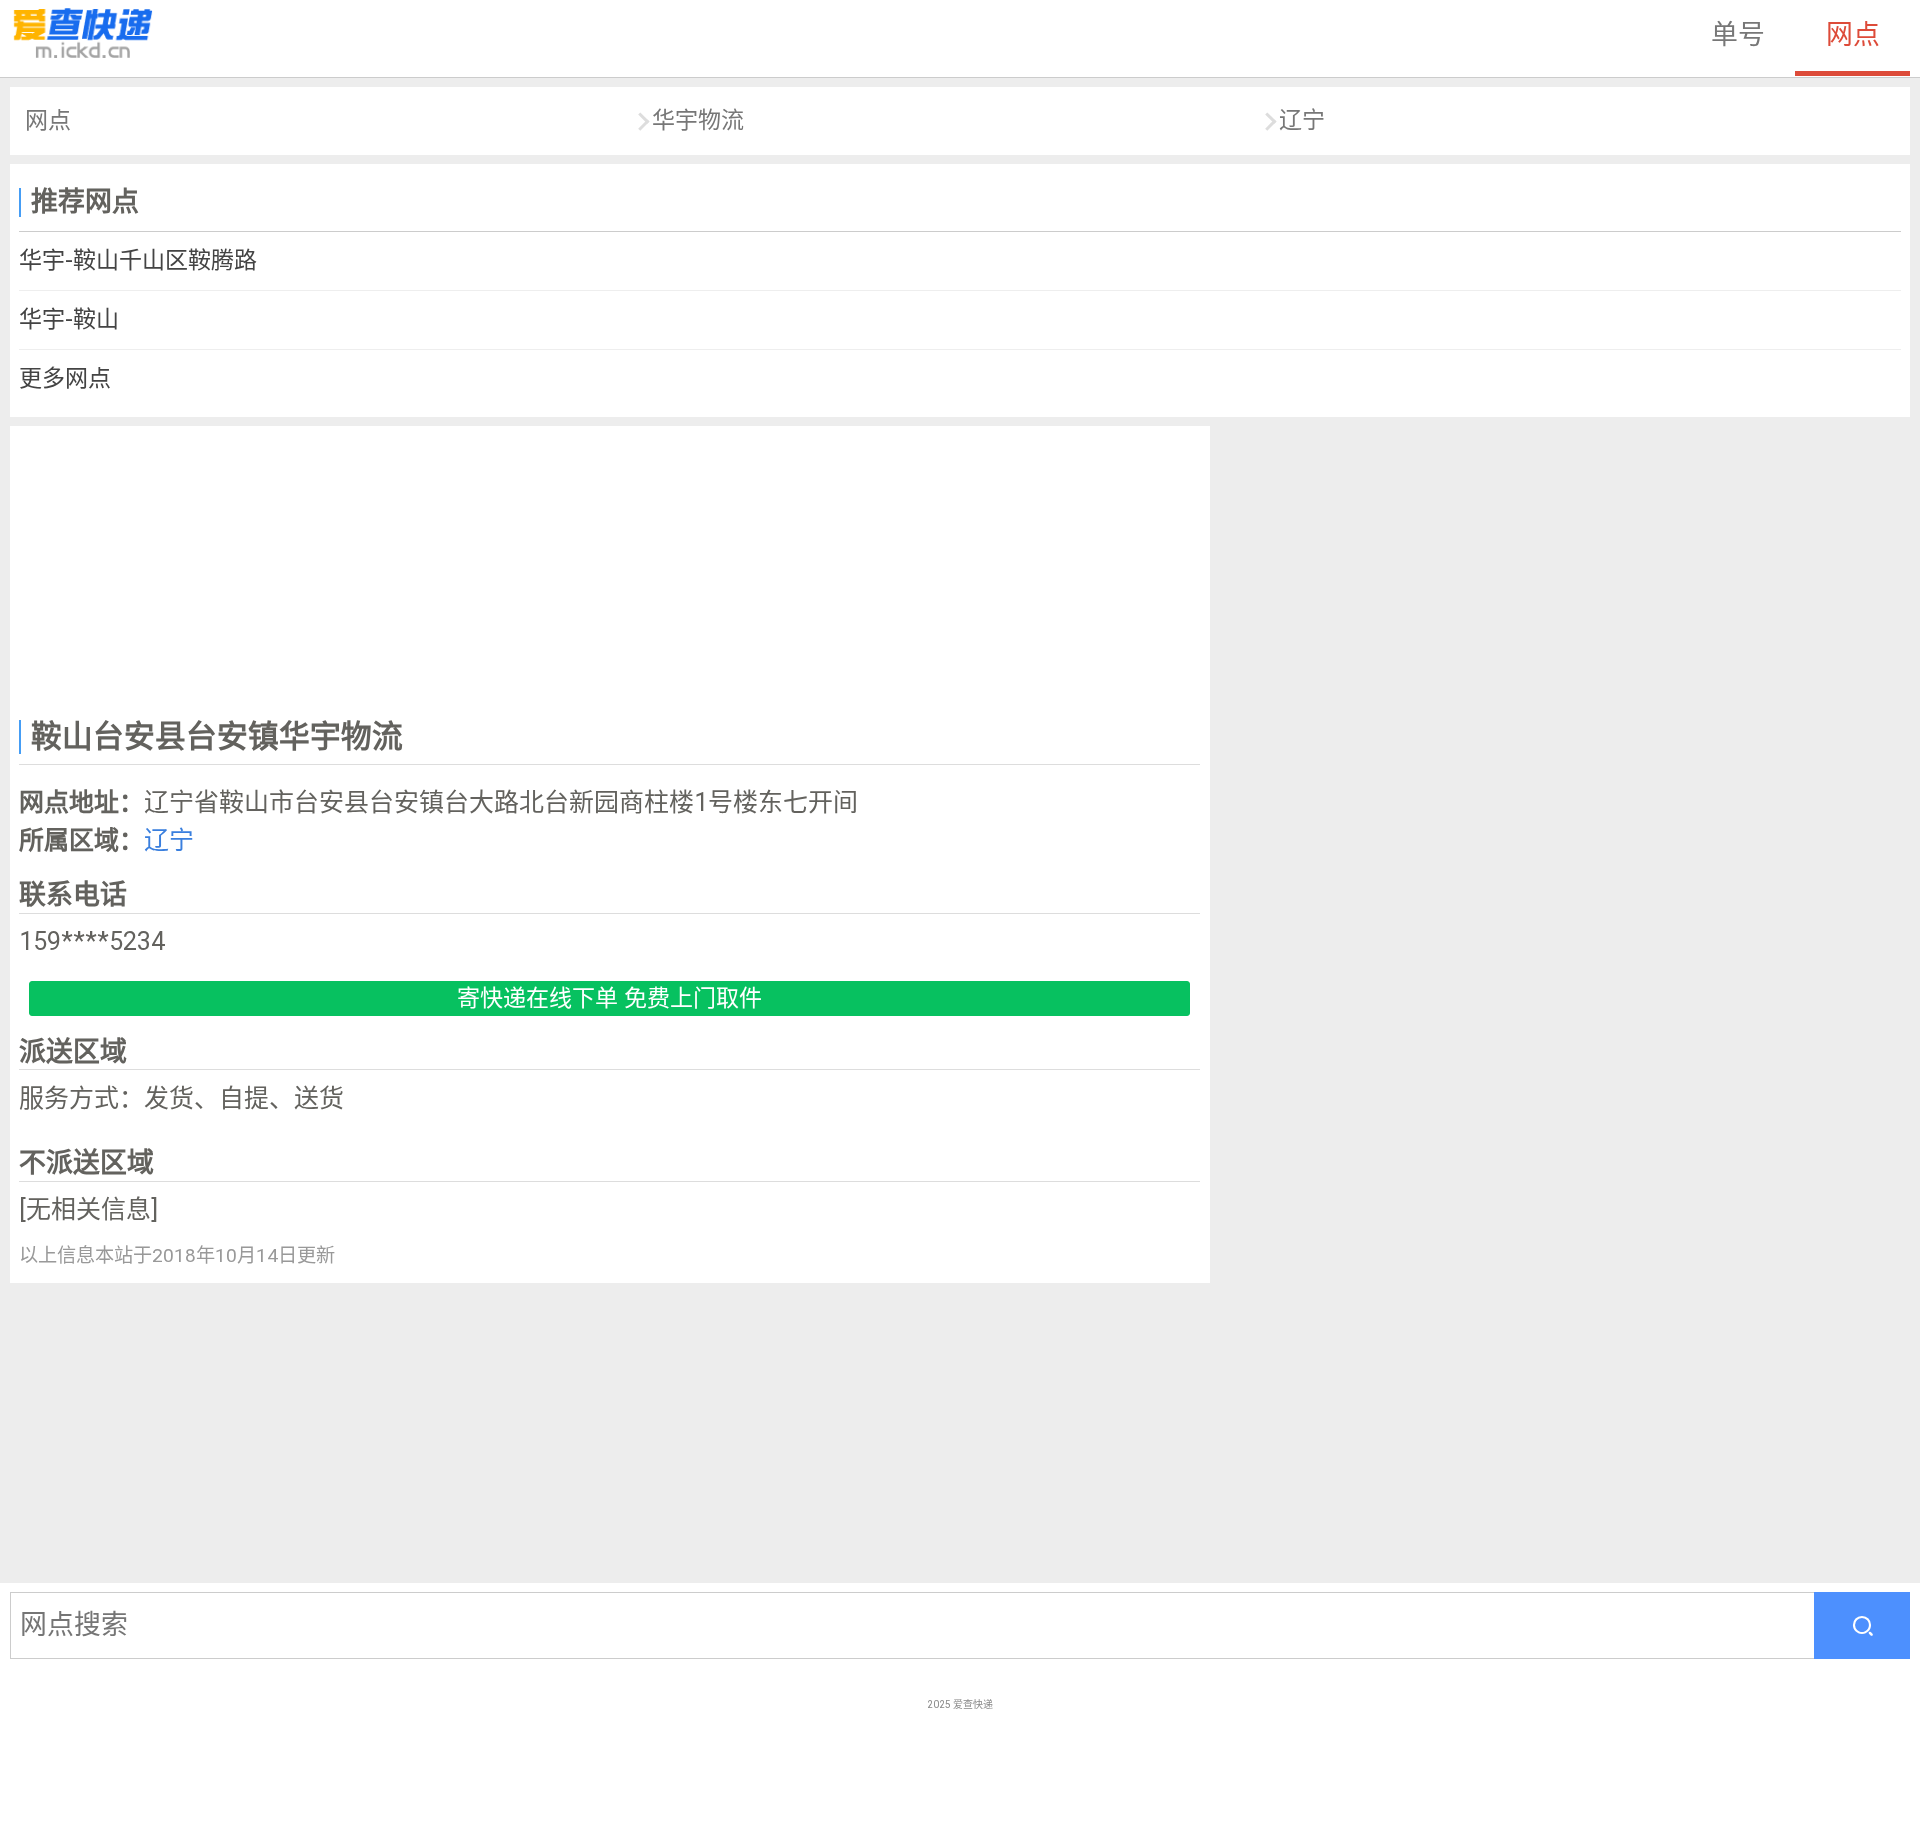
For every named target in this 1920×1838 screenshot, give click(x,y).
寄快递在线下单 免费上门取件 (609, 998)
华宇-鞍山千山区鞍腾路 (138, 260)
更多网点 (65, 378)
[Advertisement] (610, 568)
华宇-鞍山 (69, 319)
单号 (1738, 35)
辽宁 (1302, 120)
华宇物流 (698, 120)
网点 (1853, 35)
